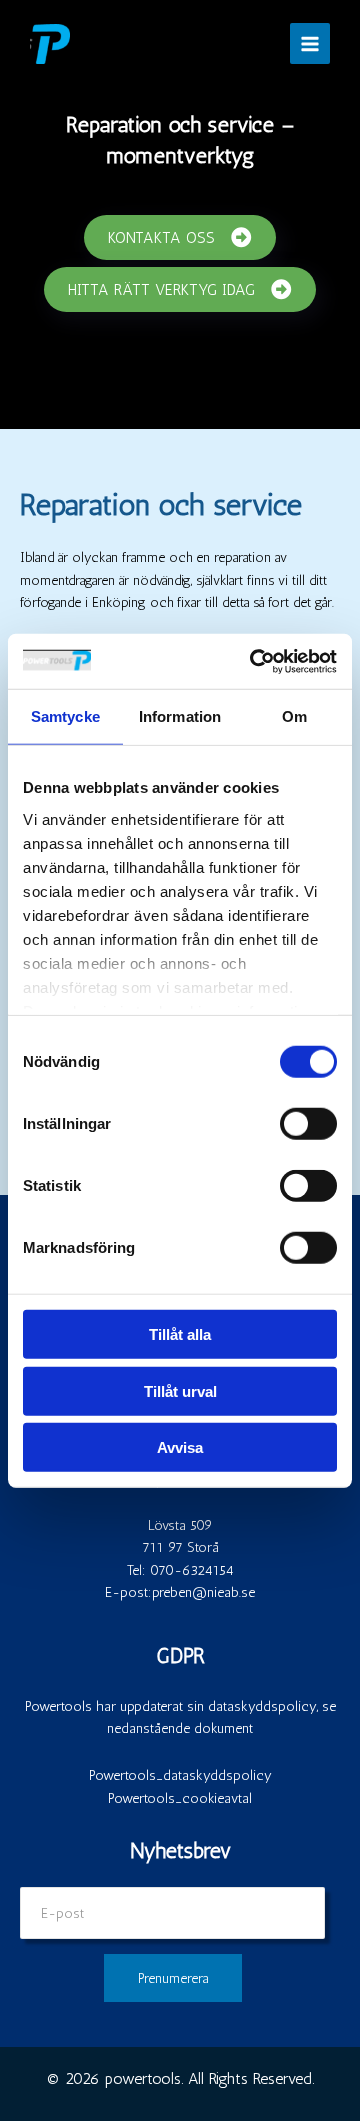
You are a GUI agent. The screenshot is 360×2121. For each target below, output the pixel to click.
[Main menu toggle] (310, 43)
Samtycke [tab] (65, 716)
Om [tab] (294, 716)
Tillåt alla (180, 1334)
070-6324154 (192, 1570)
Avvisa (180, 1447)
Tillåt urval (180, 1390)
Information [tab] (180, 716)
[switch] (308, 1124)
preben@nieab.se (203, 1592)
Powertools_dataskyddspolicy (180, 1775)
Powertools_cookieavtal (180, 1798)
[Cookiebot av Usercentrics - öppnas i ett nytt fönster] (254, 661)
